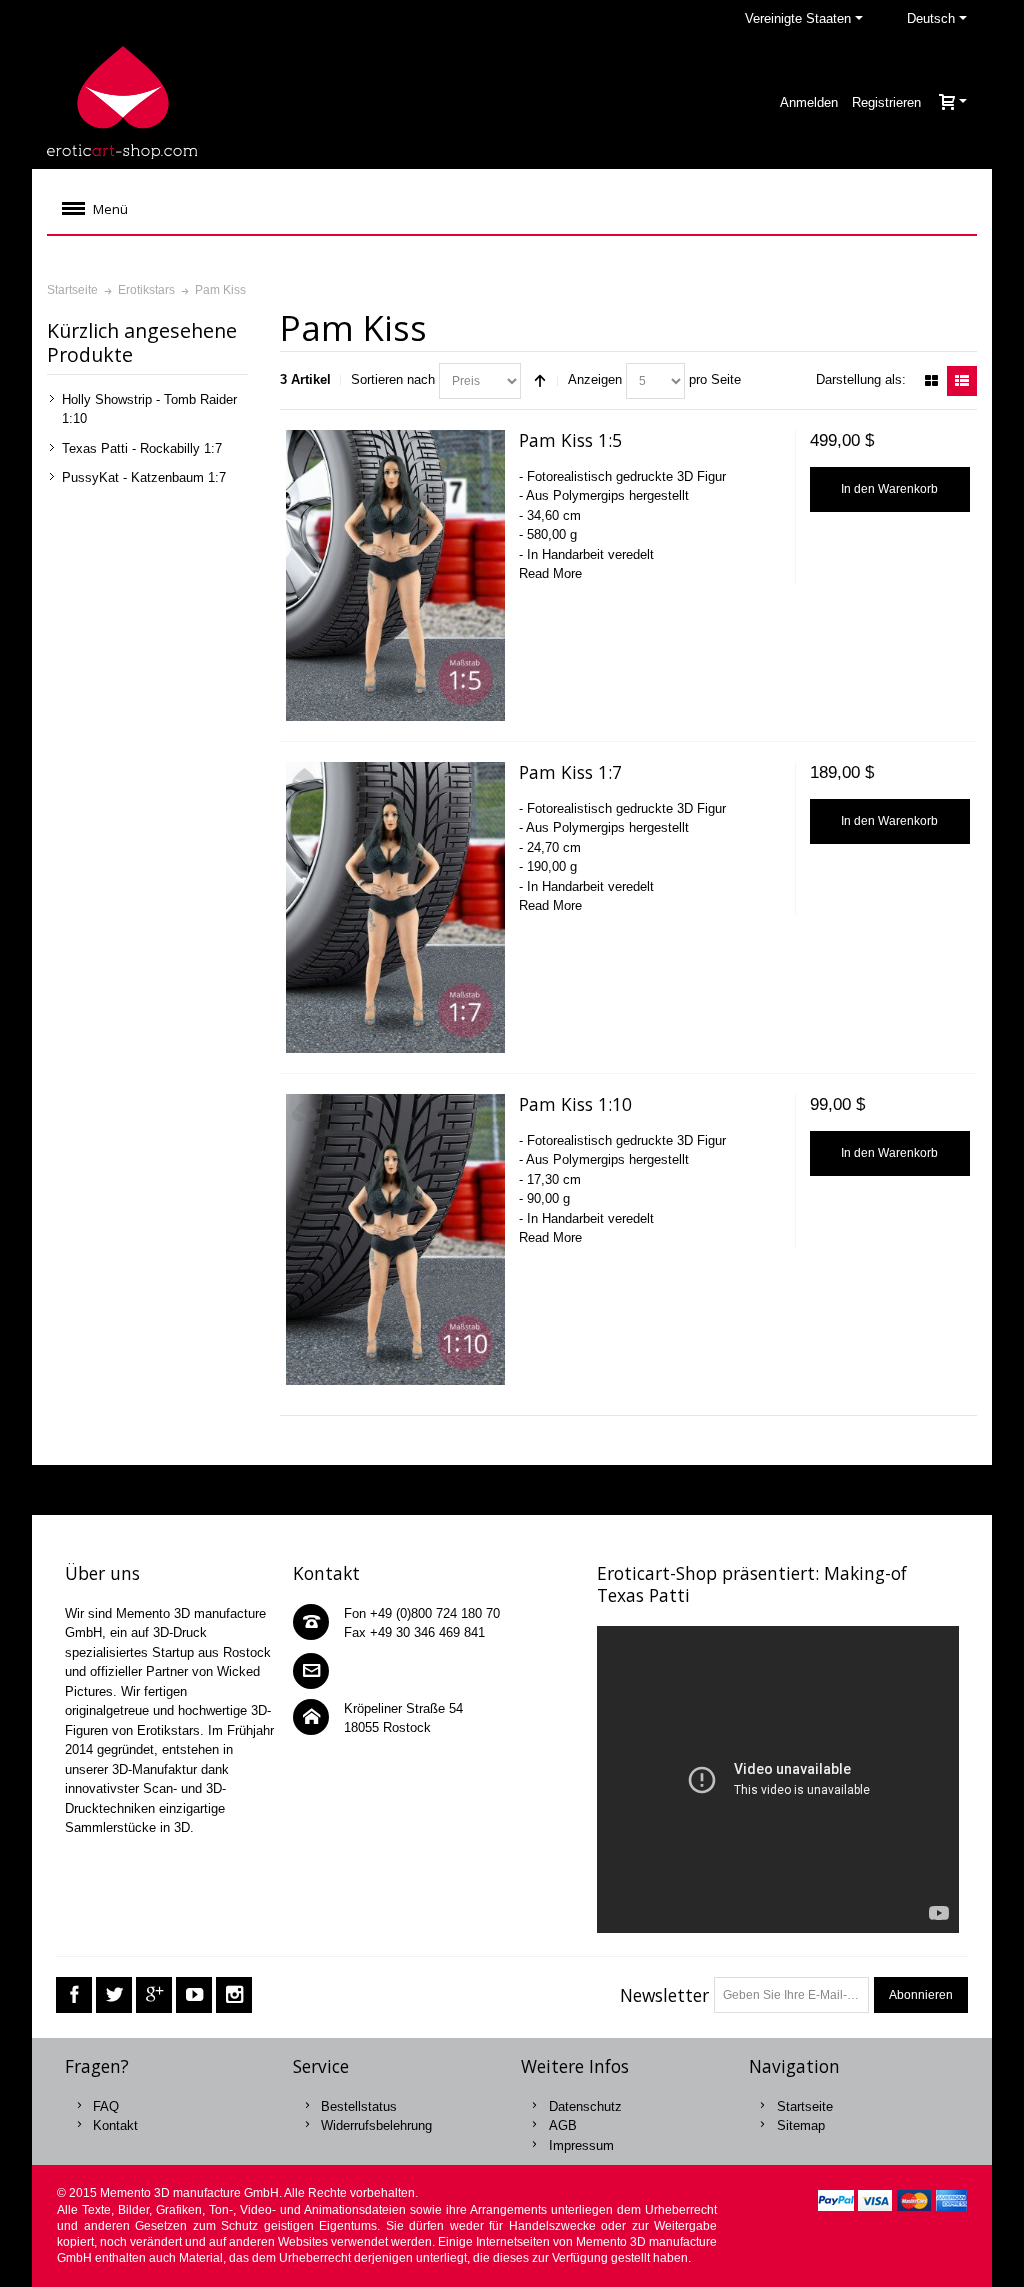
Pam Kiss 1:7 (570, 772)
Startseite (805, 2106)
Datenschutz (585, 2106)
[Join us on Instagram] (234, 1995)
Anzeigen (595, 379)
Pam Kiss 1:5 (570, 440)
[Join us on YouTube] (194, 1995)
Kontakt (115, 2125)
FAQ (106, 2106)
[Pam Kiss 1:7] (395, 907)
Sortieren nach (393, 379)
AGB (563, 2125)
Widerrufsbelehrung (376, 2125)
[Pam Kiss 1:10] (395, 1239)
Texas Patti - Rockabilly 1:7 (142, 448)
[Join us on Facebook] (74, 1995)
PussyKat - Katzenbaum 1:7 (144, 477)
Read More (550, 573)
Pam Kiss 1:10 (575, 1104)
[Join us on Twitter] (114, 1995)
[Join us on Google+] (154, 1995)
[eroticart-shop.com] (122, 102)
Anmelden (809, 102)
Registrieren (886, 102)
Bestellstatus (359, 2106)
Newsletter (664, 1995)
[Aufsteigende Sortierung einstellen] (540, 381)
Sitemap (801, 2125)
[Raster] (931, 381)
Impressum (581, 2145)
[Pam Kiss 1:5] (395, 575)
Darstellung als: (861, 379)
